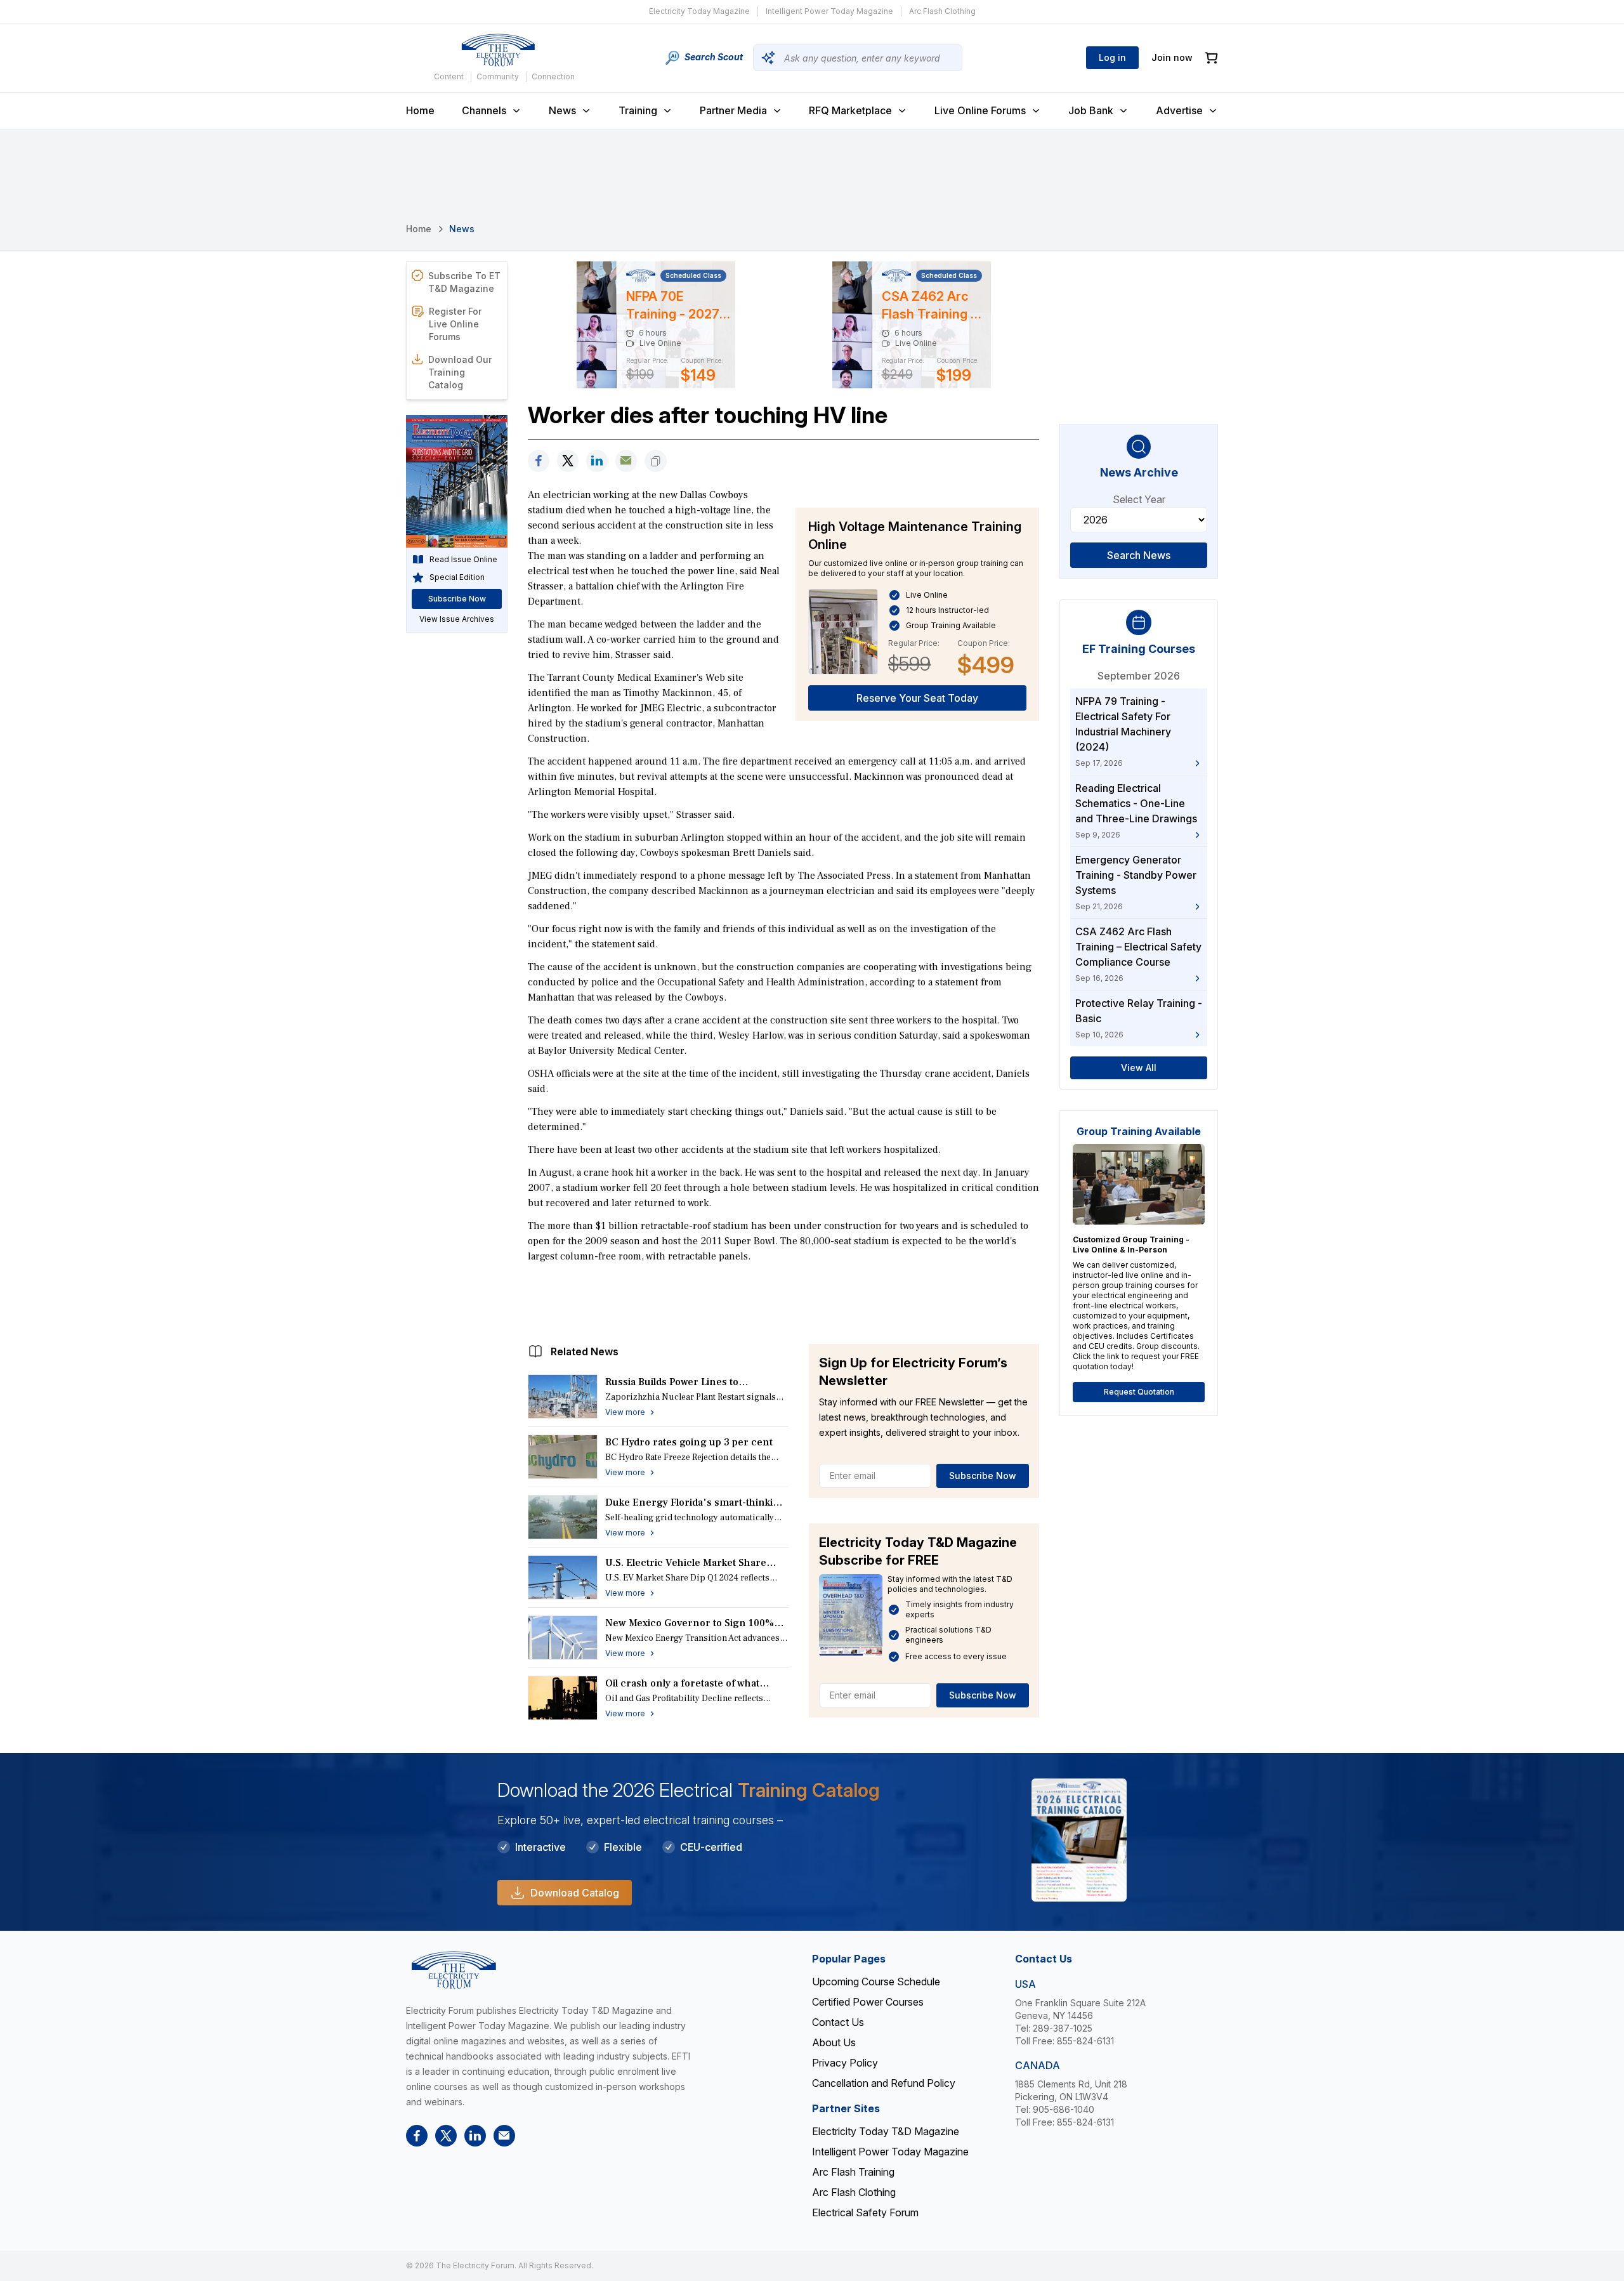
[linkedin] (597, 461)
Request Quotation (1139, 1392)
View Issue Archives (457, 619)
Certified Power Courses (868, 2002)
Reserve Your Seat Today (917, 698)
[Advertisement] (783, 1300)
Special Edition (457, 577)
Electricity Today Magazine (699, 11)
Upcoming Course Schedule (876, 1982)
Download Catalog (575, 1893)
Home (420, 110)
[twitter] (568, 461)
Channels (484, 110)
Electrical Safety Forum (865, 2212)
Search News (1139, 555)
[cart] (1212, 58)
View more (625, 1412)
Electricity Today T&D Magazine (886, 2131)
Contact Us (838, 2022)
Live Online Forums (980, 110)
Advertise (1179, 110)
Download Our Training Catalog (460, 372)
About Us (834, 2042)
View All (1139, 1068)
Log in (1112, 57)
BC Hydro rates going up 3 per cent (689, 1442)
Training (638, 110)
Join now (1172, 57)
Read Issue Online (463, 559)
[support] (626, 461)
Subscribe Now (983, 1476)
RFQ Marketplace (850, 110)
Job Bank (1091, 110)
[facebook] (539, 461)
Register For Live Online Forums (455, 324)
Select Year (1139, 499)
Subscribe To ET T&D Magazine (464, 282)
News (562, 110)
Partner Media (733, 110)
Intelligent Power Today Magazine (829, 11)
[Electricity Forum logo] (498, 50)
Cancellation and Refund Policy (884, 2083)
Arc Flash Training (853, 2172)
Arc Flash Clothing (942, 11)
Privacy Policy (845, 2063)
